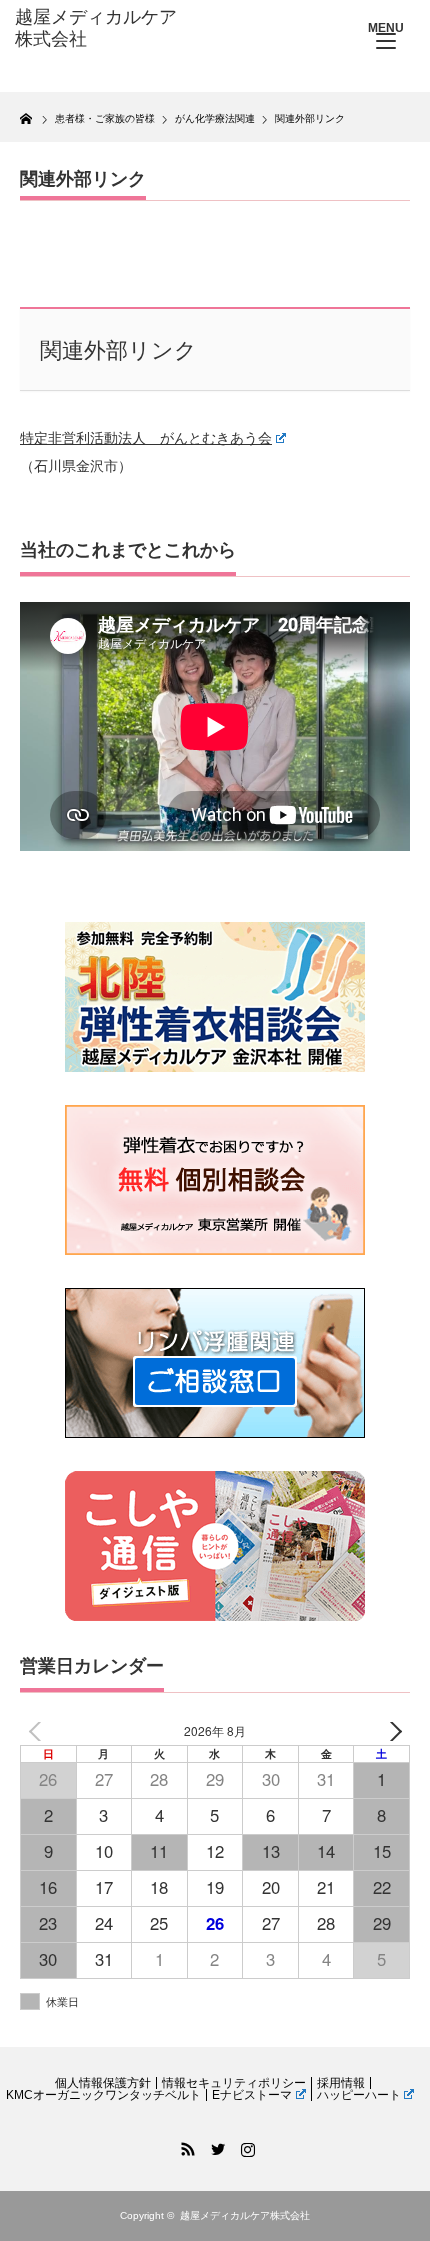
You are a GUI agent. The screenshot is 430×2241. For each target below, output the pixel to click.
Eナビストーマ (252, 2095)
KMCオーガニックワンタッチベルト (103, 2095)
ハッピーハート (359, 2095)
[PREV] (39, 1731)
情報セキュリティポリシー (234, 2083)
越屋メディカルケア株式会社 (245, 2215)
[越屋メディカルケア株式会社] (101, 28)
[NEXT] (391, 1731)
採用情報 (341, 2083)
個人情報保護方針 (103, 2083)
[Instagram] (245, 2146)
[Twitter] (215, 2146)
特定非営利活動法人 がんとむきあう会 (146, 438)
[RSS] (185, 2146)
